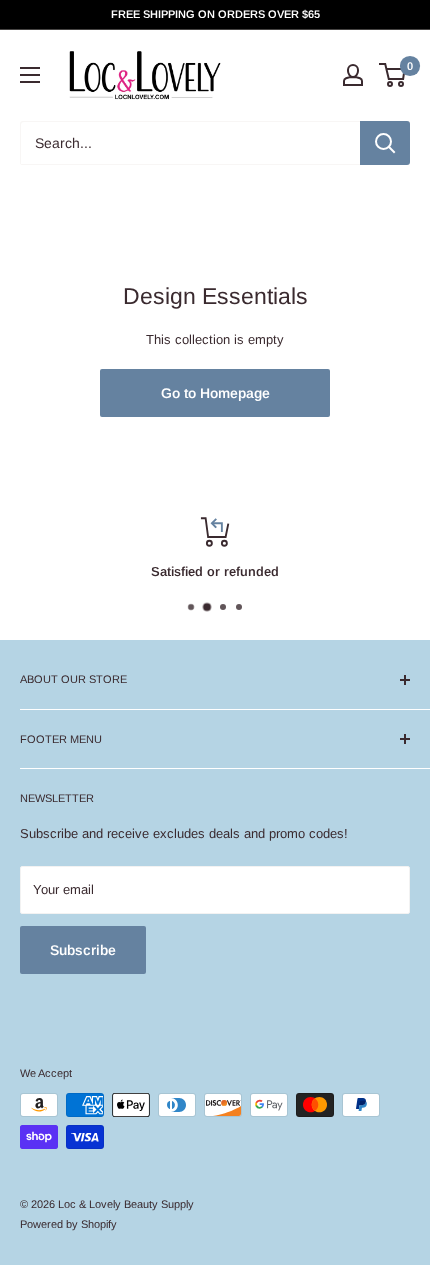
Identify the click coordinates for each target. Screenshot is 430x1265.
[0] (393, 75)
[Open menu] (30, 75)
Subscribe (83, 950)
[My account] (353, 75)
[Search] (385, 143)
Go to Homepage (215, 393)
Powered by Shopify (68, 1224)
